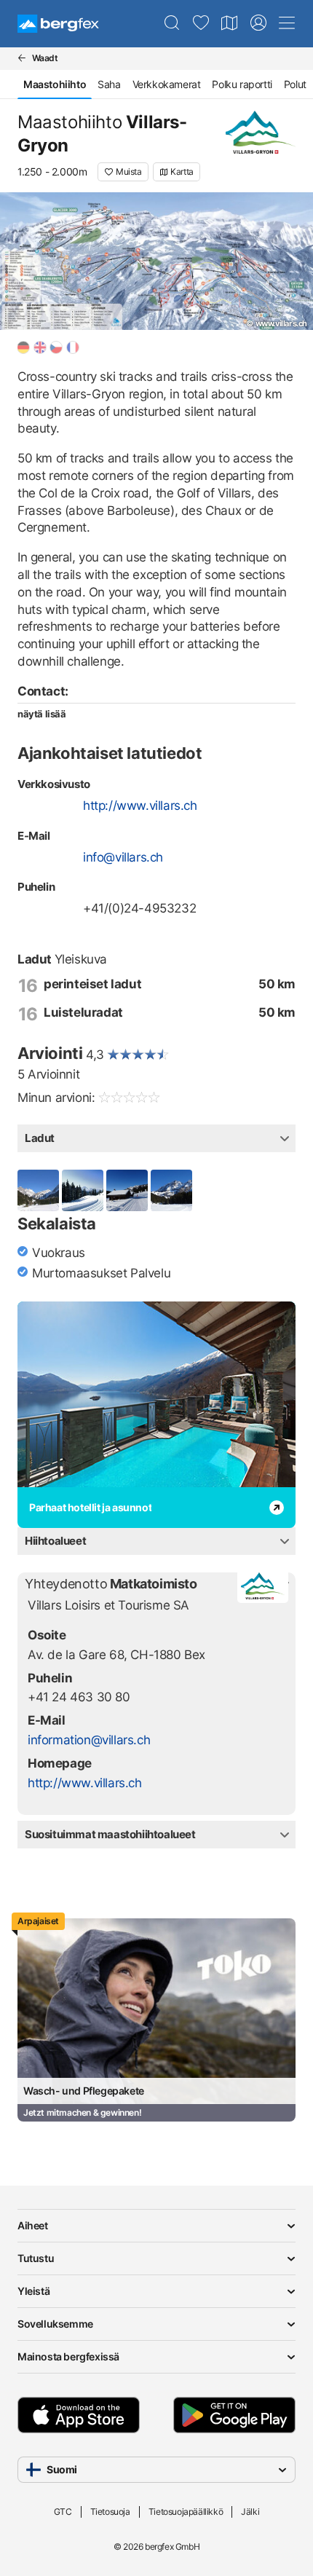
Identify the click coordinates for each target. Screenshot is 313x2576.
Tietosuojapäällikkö (186, 2512)
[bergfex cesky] (56, 347)
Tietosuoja (110, 2512)
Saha (109, 84)
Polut (295, 84)
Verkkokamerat (167, 84)
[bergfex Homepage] (58, 24)
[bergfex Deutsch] (23, 347)
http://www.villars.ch (140, 806)
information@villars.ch (89, 1740)
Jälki (250, 2512)
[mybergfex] (258, 23)
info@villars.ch (123, 857)
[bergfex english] (40, 347)
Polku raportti (242, 84)
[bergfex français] (73, 347)
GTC (63, 2512)
